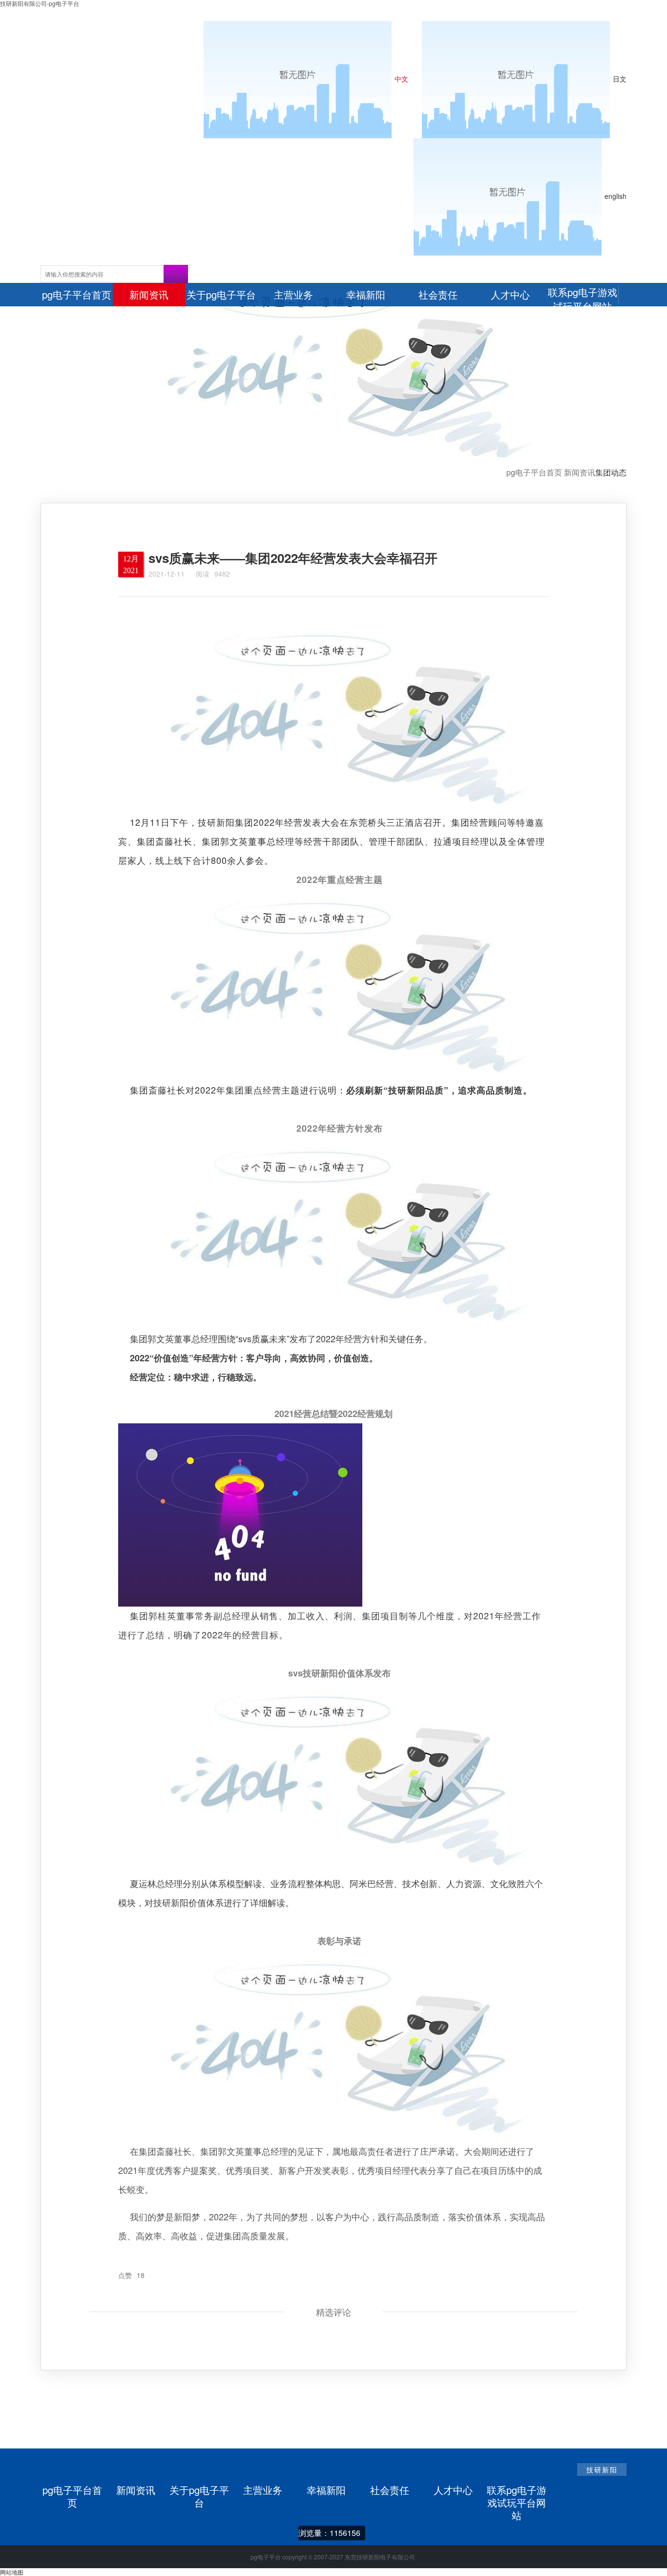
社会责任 (390, 2490)
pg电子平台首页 (534, 472)
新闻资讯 (580, 472)
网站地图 (12, 2572)
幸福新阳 (326, 2490)
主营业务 (263, 2490)
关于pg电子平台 (199, 2490)
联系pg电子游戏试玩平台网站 (517, 2490)
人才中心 (453, 2490)
